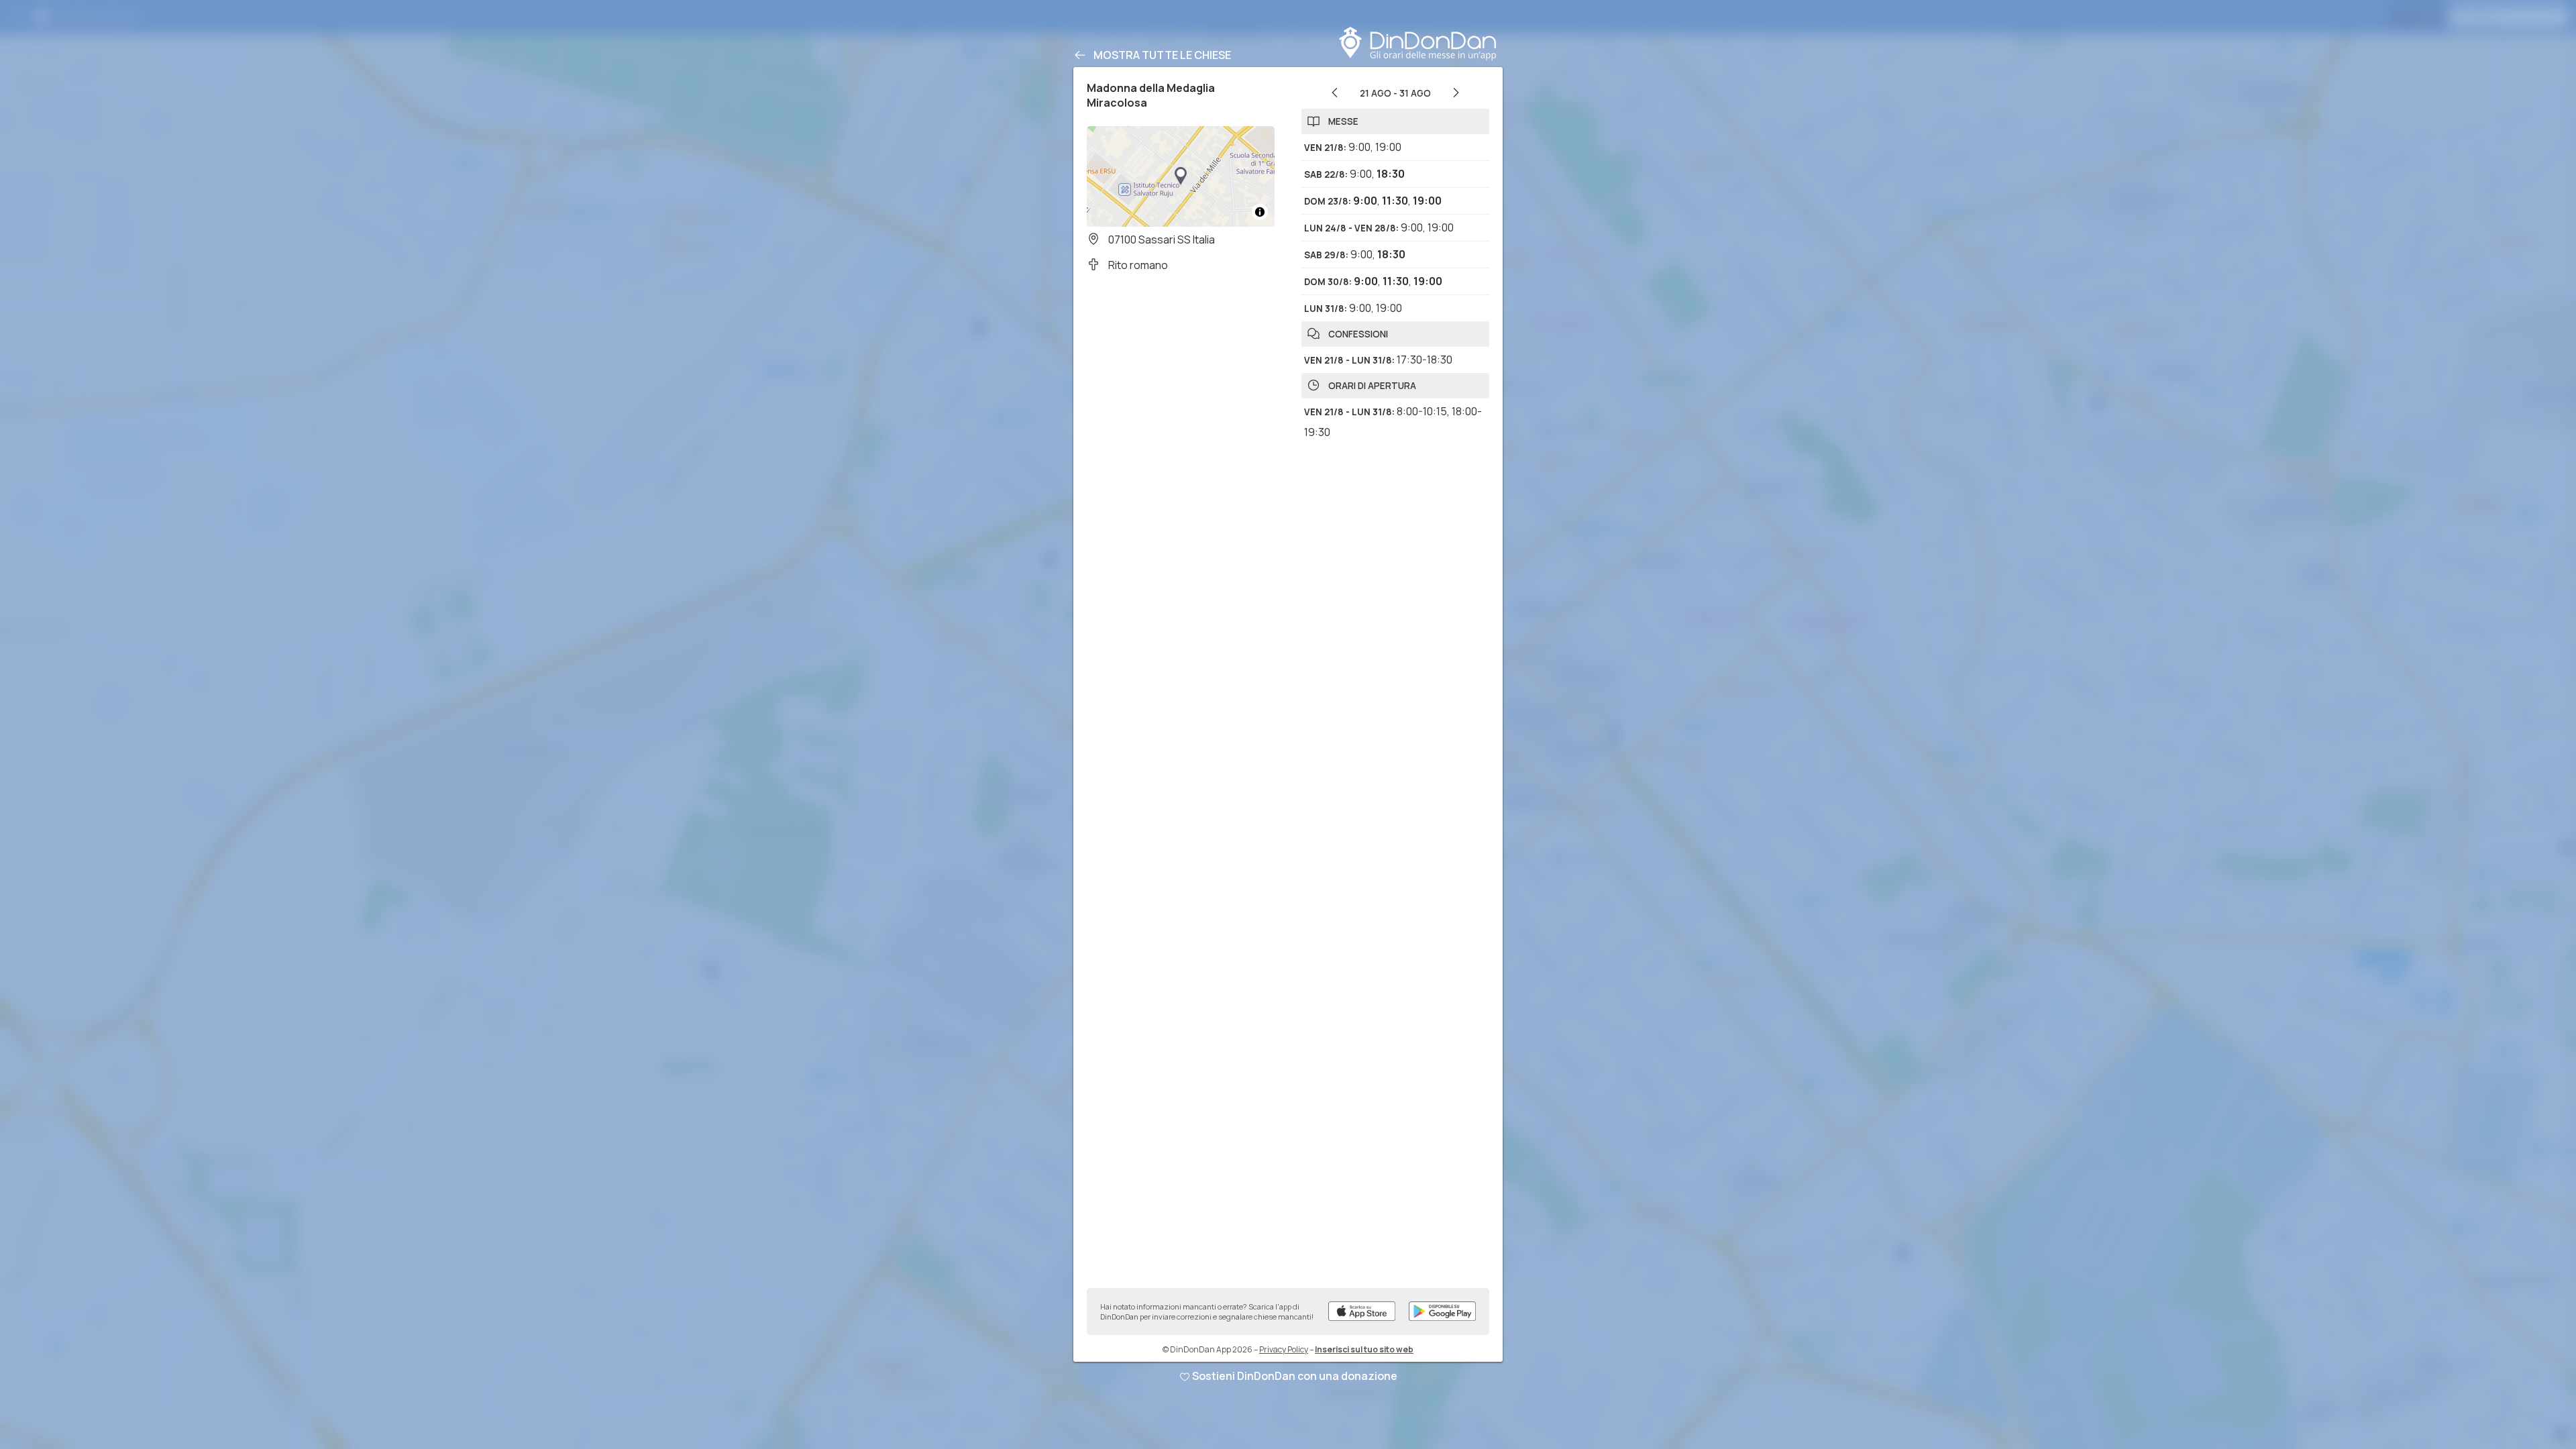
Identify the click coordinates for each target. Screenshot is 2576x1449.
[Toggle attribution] (1260, 212)
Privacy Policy (1284, 1349)
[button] (1181, 176)
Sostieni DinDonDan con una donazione (1295, 1376)
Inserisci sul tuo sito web (1364, 1349)
